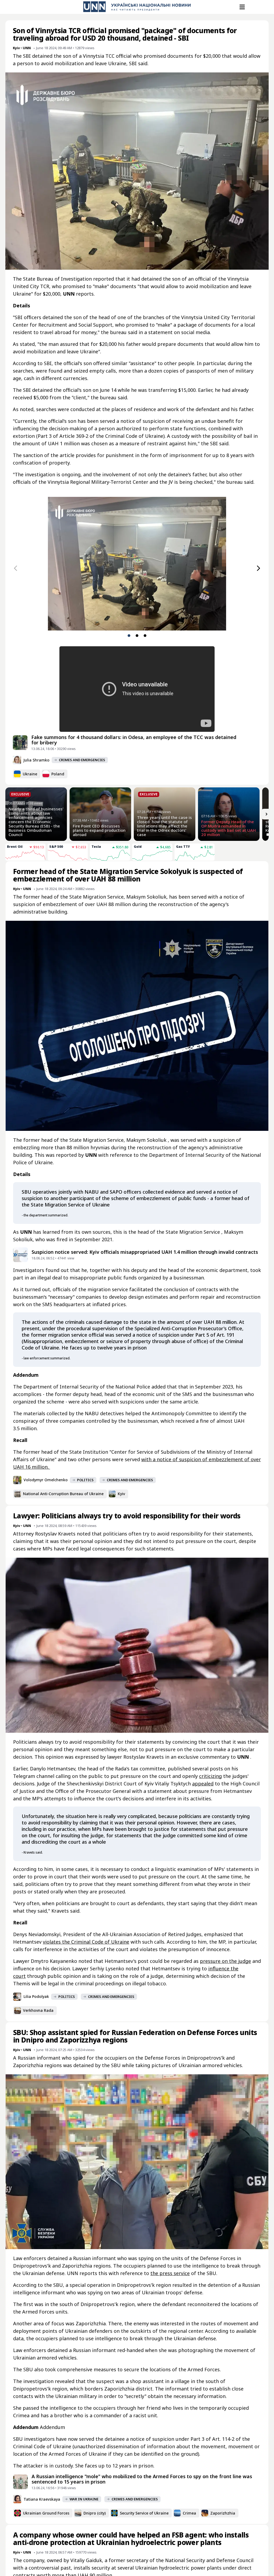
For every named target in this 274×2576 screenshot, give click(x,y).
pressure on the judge (225, 1961)
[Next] (267, 814)
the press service (170, 2273)
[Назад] (16, 568)
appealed (203, 1784)
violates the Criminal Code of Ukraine (86, 1942)
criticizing (210, 1776)
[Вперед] (258, 568)
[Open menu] (242, 7)
